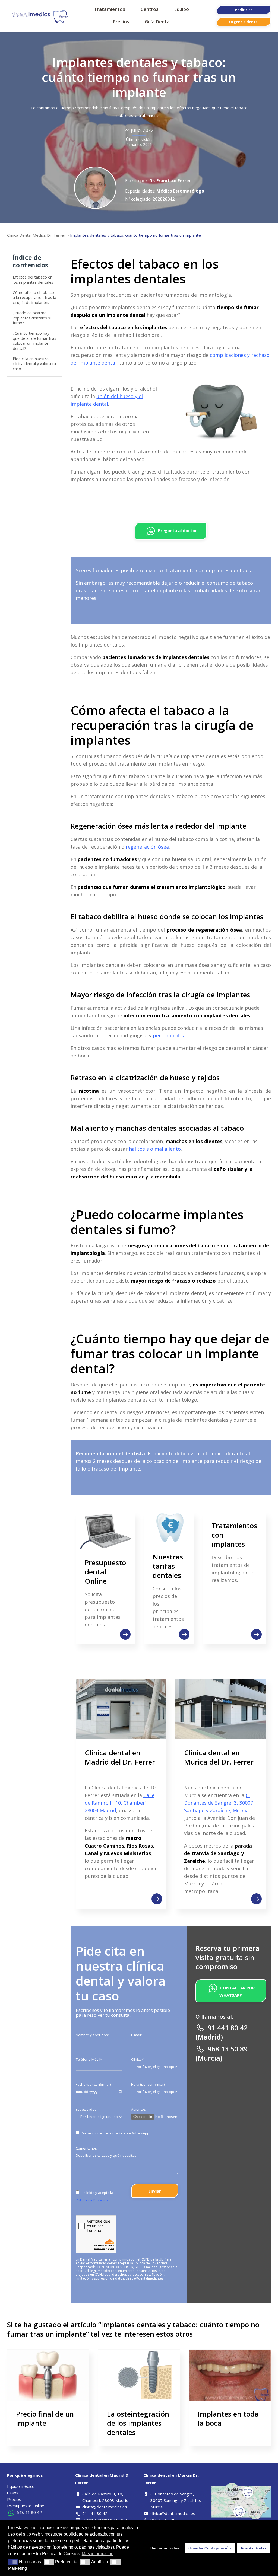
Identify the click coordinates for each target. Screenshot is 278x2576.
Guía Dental (161, 22)
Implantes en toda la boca (228, 2418)
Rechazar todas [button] (165, 2548)
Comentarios (86, 2148)
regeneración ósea (147, 847)
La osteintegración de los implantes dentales (138, 2423)
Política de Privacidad (93, 2200)
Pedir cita (244, 10)
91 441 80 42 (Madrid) (222, 2032)
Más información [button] (98, 2554)
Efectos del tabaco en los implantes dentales (33, 279)
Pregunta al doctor (177, 530)
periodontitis (168, 1035)
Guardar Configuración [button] (210, 2548)
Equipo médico (21, 2486)
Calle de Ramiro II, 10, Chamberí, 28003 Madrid (120, 1803)
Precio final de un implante (45, 2418)
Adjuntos (138, 2109)
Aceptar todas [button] (254, 2548)
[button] (13, 2562)
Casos (13, 2493)
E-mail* (137, 2035)
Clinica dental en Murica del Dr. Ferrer (219, 1757)
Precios (14, 2499)
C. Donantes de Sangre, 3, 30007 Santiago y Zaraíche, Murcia (219, 1803)
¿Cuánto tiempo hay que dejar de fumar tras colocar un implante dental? (34, 341)
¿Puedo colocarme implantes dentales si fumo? (32, 318)
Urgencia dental (244, 22)
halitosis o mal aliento (155, 1149)
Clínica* (137, 2059)
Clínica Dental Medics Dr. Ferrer (36, 235)
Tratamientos (113, 9)
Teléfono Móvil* (89, 2059)
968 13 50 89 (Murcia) (222, 2053)
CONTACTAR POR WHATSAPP (237, 1991)
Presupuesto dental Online (105, 1572)
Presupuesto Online (26, 2506)
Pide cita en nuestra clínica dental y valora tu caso (34, 364)
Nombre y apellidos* (93, 2035)
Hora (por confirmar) (148, 2084)
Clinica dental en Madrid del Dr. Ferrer (120, 1757)
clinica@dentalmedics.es (145, 2278)
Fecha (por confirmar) (93, 2084)
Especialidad (86, 2109)
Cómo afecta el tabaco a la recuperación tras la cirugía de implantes (34, 297)
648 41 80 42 (29, 2512)
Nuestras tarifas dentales (168, 1566)
